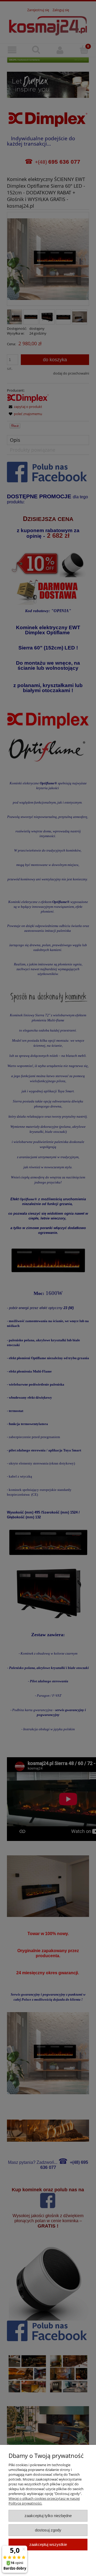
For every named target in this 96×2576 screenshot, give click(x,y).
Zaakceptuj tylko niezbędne (48, 2516)
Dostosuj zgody (48, 2530)
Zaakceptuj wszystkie (48, 2544)
